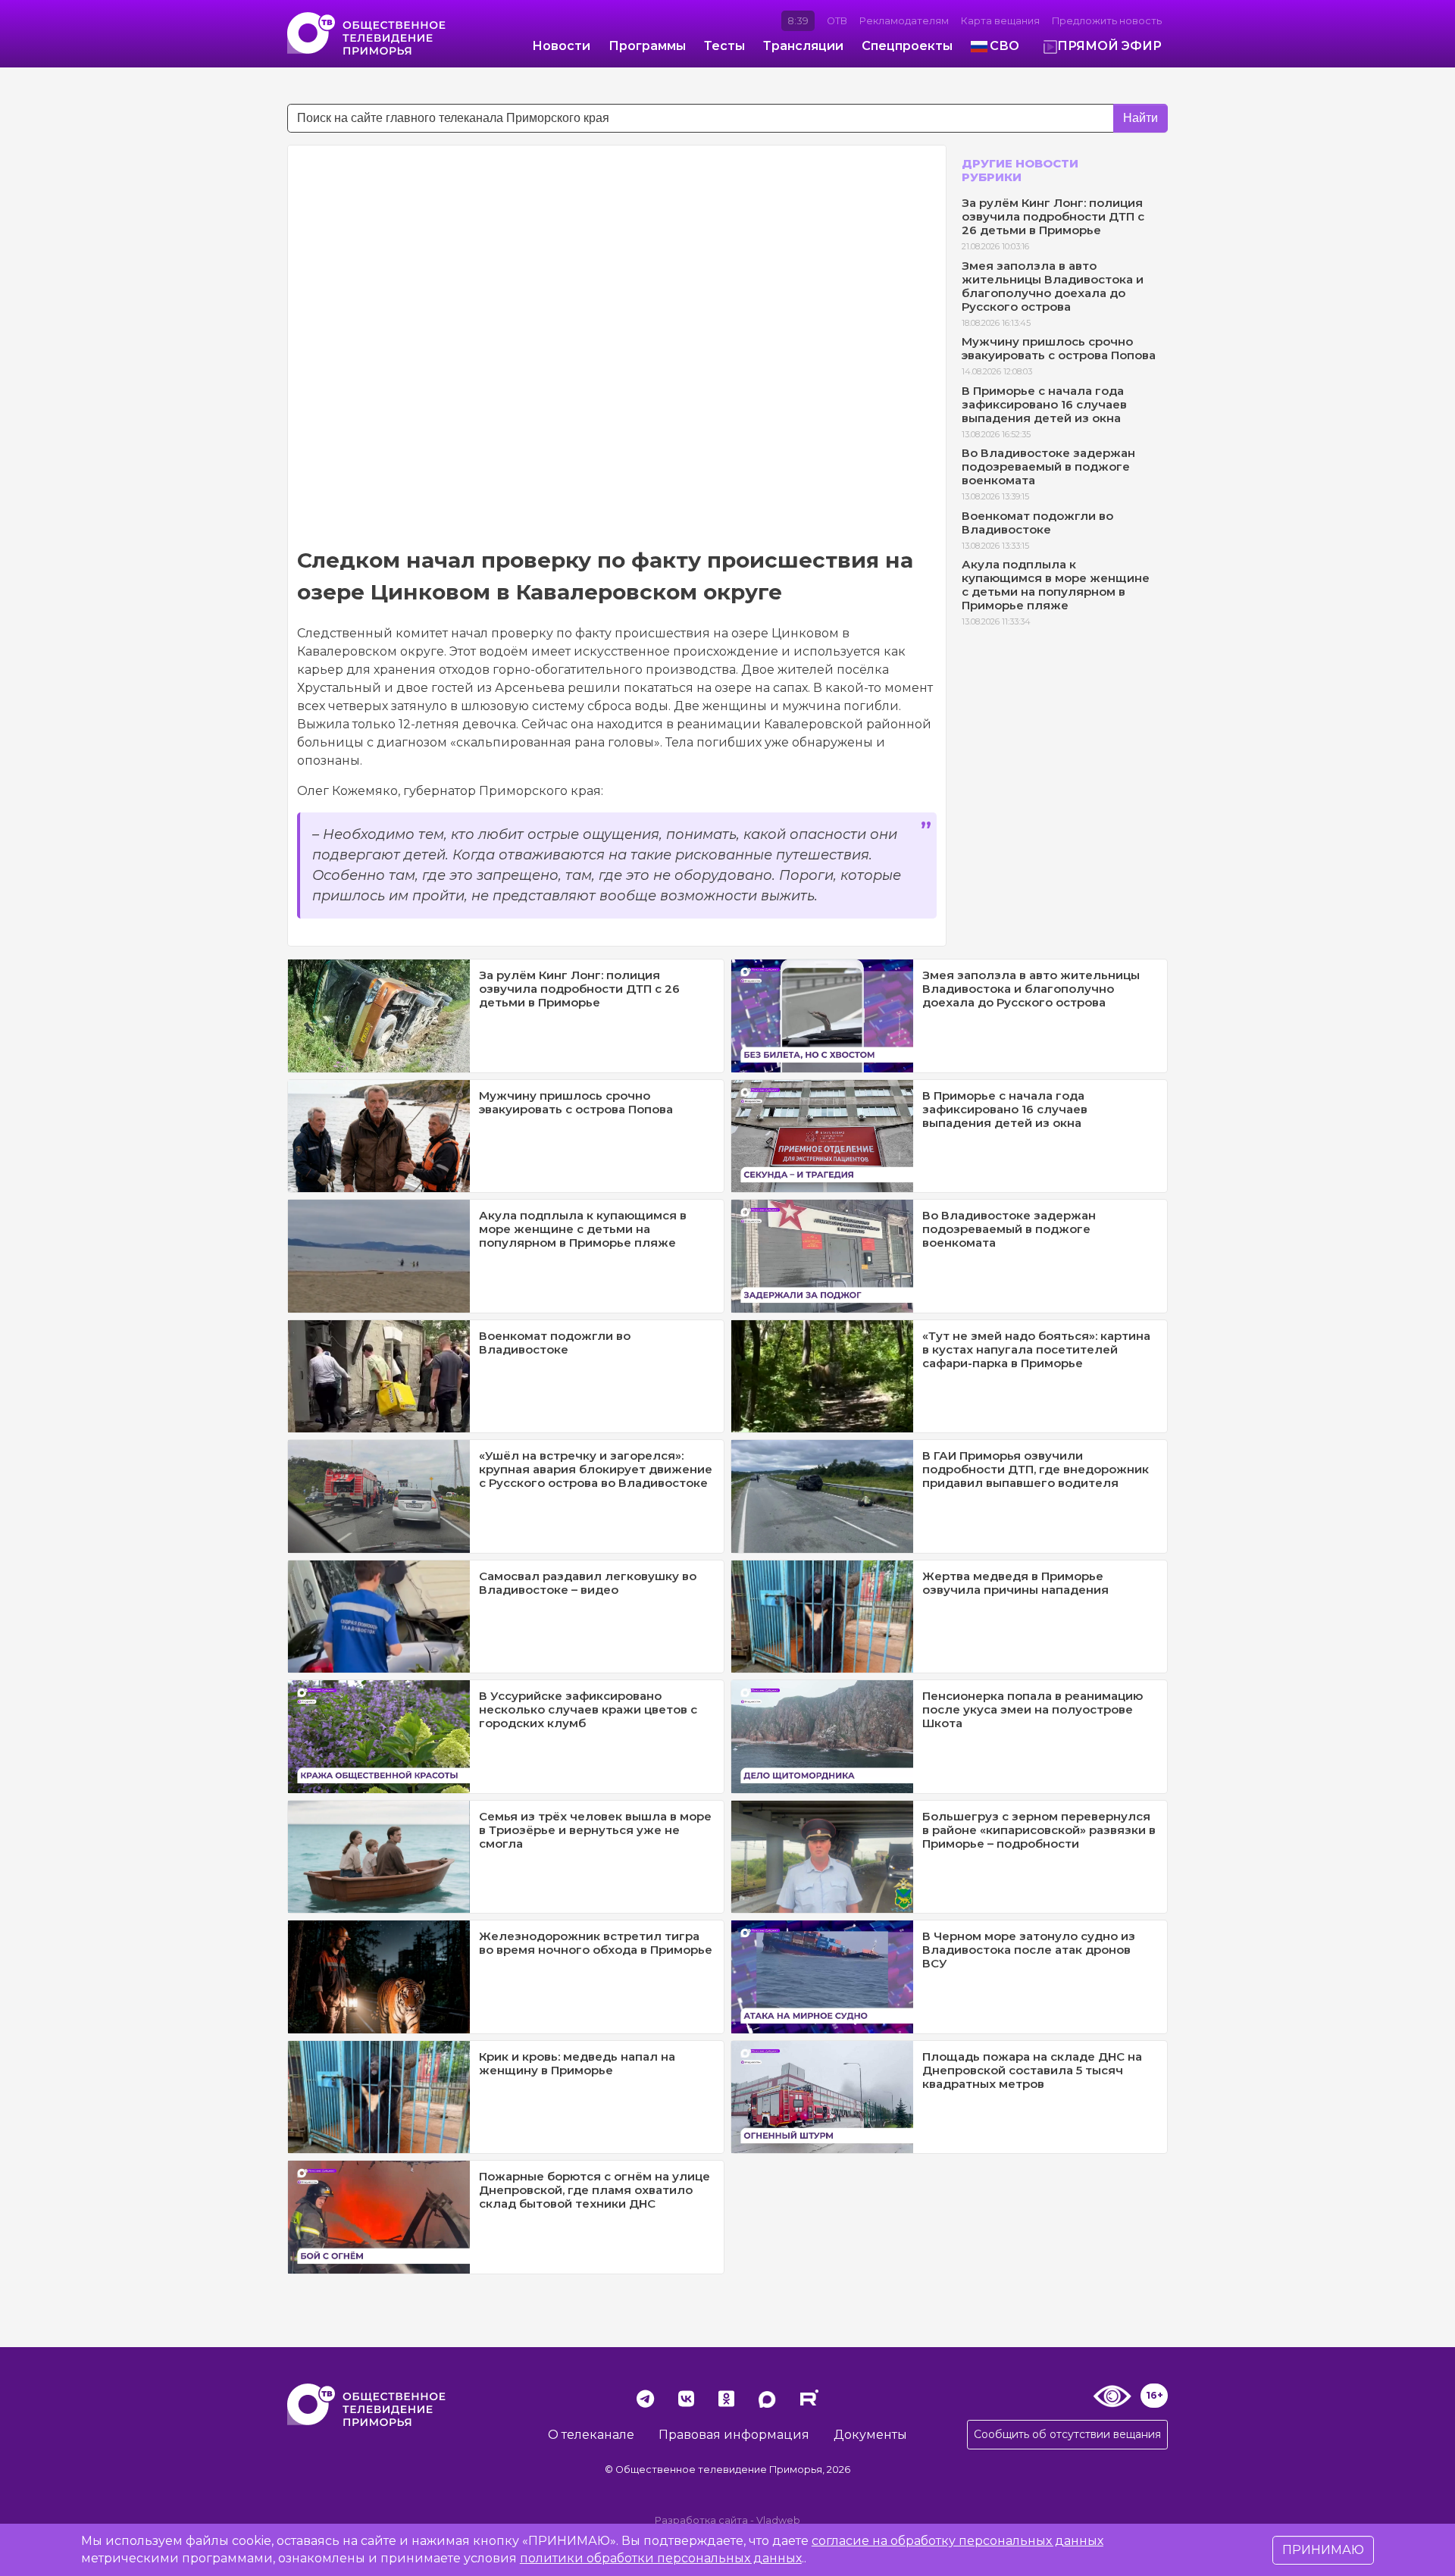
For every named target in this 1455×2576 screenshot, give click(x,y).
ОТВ (837, 21)
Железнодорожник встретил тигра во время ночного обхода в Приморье (596, 1943)
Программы (647, 46)
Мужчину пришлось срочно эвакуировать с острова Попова (1059, 348)
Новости (561, 46)
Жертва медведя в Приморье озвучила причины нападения (1015, 1583)
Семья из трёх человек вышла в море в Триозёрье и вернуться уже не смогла (595, 1830)
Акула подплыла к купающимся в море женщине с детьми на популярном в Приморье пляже (1056, 585)
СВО (1004, 46)
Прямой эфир (1109, 46)
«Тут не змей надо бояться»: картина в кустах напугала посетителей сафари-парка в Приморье (1036, 1349)
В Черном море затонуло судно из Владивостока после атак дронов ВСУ (1029, 1950)
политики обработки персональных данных (661, 2558)
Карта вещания (1000, 21)
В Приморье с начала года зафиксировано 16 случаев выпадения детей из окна (1044, 404)
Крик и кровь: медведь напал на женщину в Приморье (577, 2063)
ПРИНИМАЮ (1323, 2550)
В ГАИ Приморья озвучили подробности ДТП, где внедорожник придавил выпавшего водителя (1036, 1469)
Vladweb (778, 2520)
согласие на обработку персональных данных (957, 2541)
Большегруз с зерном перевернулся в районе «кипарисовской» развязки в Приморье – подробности (1039, 1830)
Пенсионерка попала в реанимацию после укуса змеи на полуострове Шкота (1033, 1709)
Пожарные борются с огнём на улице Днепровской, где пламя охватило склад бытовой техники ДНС (595, 2190)
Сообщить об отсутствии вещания (1067, 2434)
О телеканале (591, 2435)
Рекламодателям (904, 21)
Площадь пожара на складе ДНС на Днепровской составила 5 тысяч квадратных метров (1032, 2070)
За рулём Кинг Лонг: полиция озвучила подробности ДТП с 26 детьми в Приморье (1053, 216)
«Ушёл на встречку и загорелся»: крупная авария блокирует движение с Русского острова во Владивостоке (596, 1469)
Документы (870, 2435)
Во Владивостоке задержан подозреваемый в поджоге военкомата (1048, 466)
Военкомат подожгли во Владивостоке (1037, 523)
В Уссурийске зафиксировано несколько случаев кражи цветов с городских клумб (588, 1709)
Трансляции (803, 46)
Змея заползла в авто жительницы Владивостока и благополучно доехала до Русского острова (1053, 286)
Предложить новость (1107, 21)
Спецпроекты (907, 46)
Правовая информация (734, 2435)
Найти (1141, 118)
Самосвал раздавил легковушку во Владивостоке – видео (588, 1583)
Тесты (724, 46)
